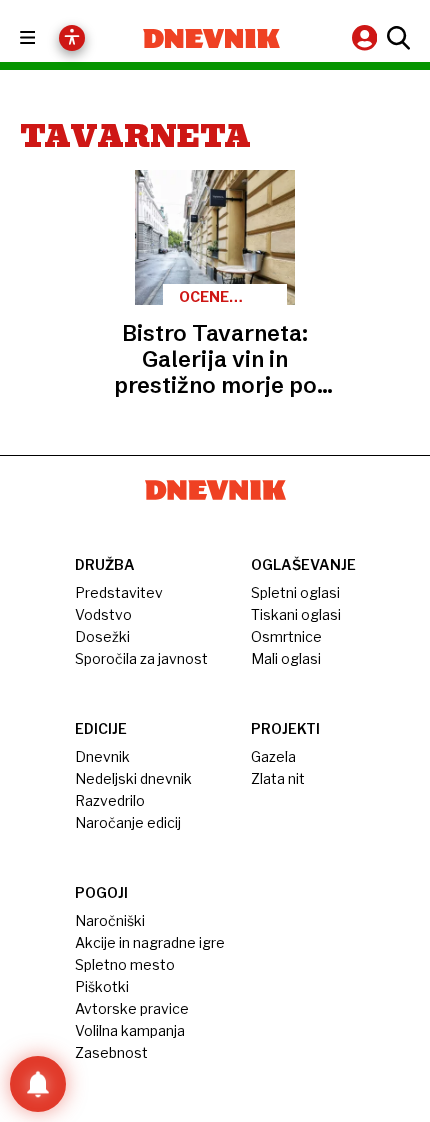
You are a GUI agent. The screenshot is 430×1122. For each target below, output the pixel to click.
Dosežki (102, 636)
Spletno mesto (125, 964)
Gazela (273, 756)
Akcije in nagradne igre (150, 942)
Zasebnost (111, 1052)
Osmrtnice (286, 636)
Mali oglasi (286, 658)
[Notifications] (38, 1084)
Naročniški (110, 920)
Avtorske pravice (132, 1008)
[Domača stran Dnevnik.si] (211, 38)
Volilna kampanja (130, 1030)
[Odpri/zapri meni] (45, 38)
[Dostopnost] (72, 38)
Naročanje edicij (128, 822)
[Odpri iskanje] (396, 38)
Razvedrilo (110, 800)
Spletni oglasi (295, 592)
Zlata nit (278, 778)
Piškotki (102, 986)
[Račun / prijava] (367, 37)
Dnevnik (102, 756)
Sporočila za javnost (141, 658)
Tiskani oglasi (296, 614)
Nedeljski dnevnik (133, 778)
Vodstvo (103, 614)
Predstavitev (119, 592)
